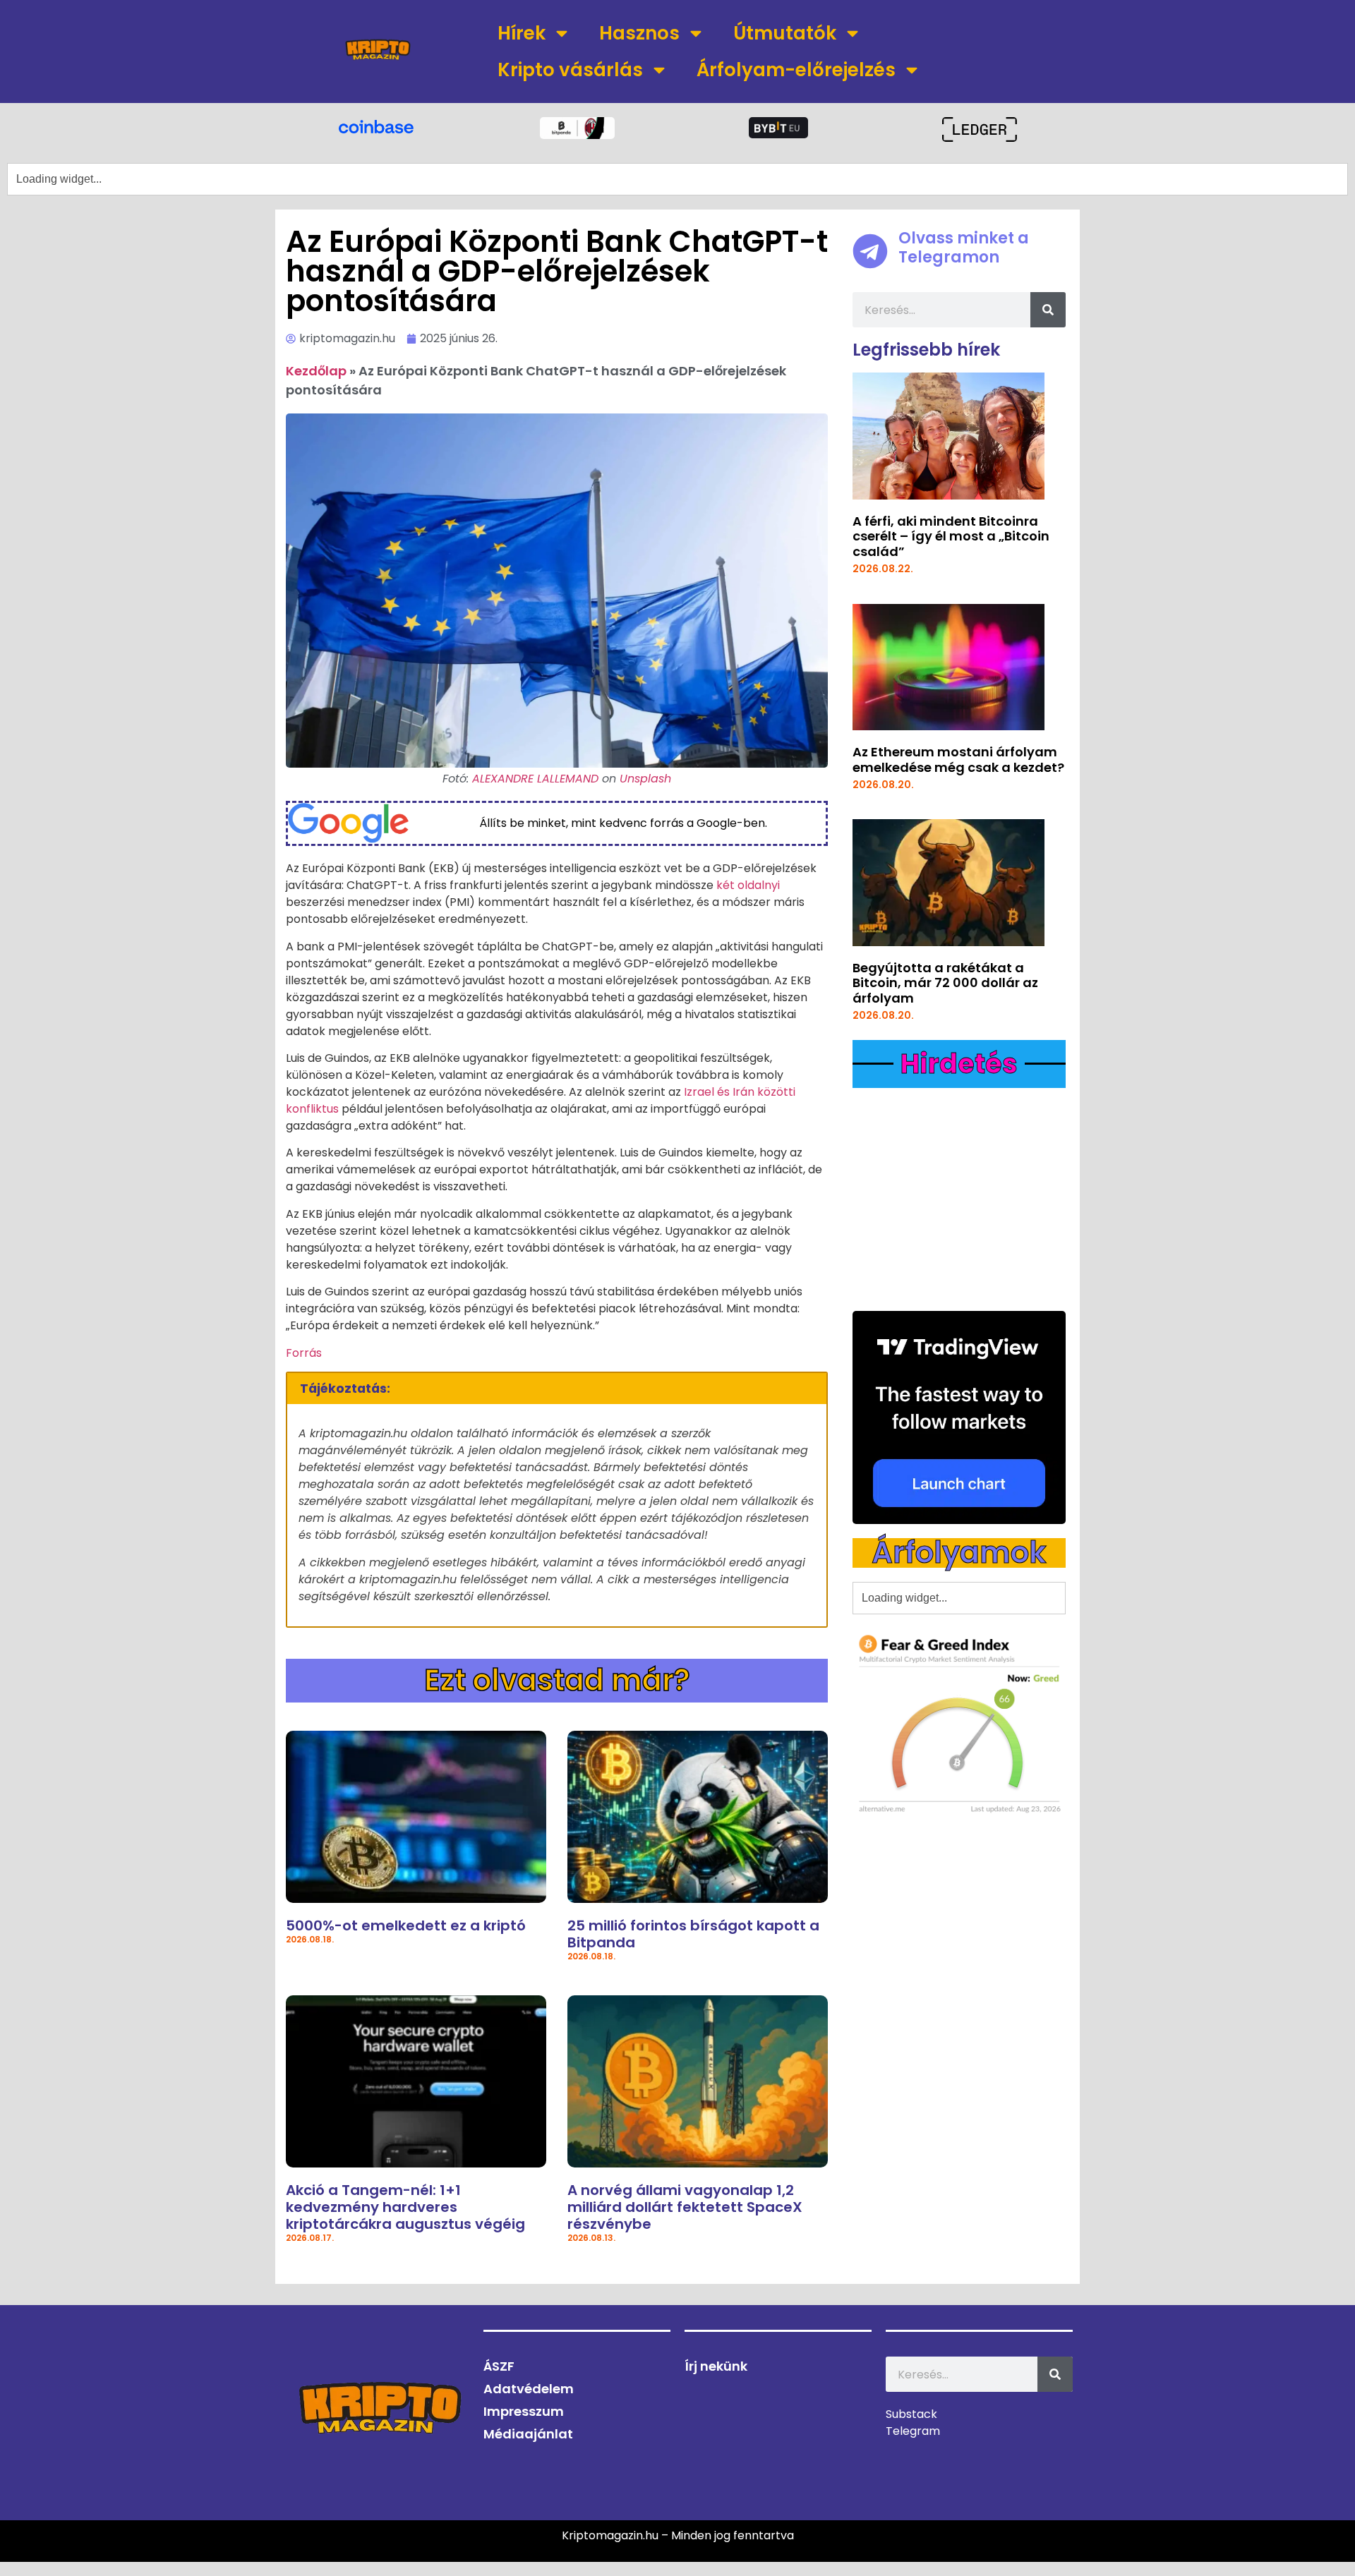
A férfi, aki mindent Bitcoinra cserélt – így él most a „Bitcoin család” (951, 536)
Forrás (304, 1353)
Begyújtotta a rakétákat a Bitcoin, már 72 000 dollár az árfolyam (945, 983)
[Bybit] (778, 128)
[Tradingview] (959, 1417)
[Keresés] (1048, 310)
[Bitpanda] (577, 128)
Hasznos (639, 33)
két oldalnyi (748, 885)
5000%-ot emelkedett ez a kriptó (406, 1925)
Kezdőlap (316, 371)
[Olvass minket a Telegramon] (870, 251)
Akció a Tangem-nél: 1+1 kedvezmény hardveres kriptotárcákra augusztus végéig (405, 2207)
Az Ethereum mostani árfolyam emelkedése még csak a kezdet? (958, 760)
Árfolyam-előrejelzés (796, 70)
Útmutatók (785, 33)
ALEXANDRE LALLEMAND (535, 779)
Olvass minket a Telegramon (964, 247)
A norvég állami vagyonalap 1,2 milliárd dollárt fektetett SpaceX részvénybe (685, 2207)
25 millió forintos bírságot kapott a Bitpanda (693, 1934)
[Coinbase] (376, 126)
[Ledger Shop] (979, 129)
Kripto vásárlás (570, 70)
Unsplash (645, 779)
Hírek (522, 33)
